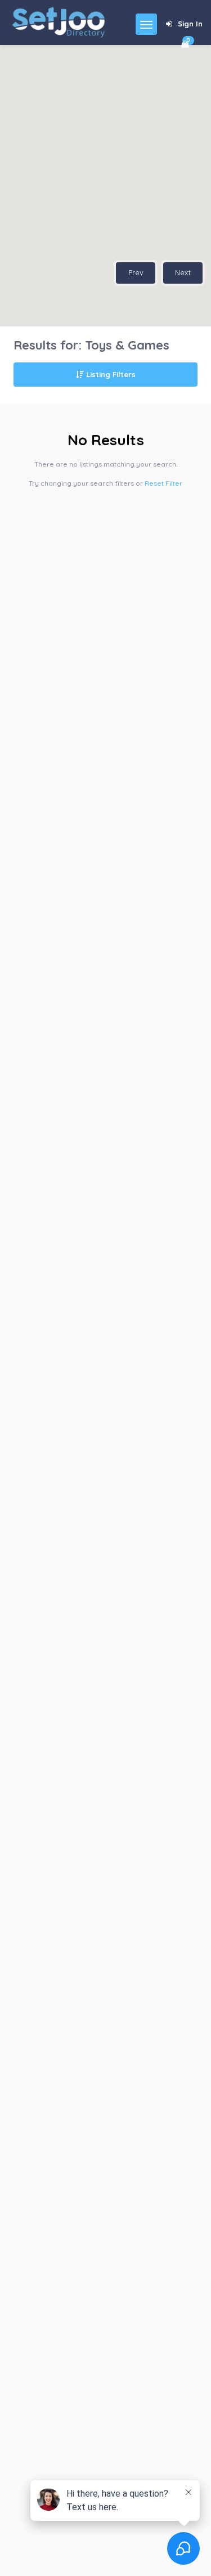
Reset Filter (163, 483)
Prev (136, 272)
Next (183, 272)
